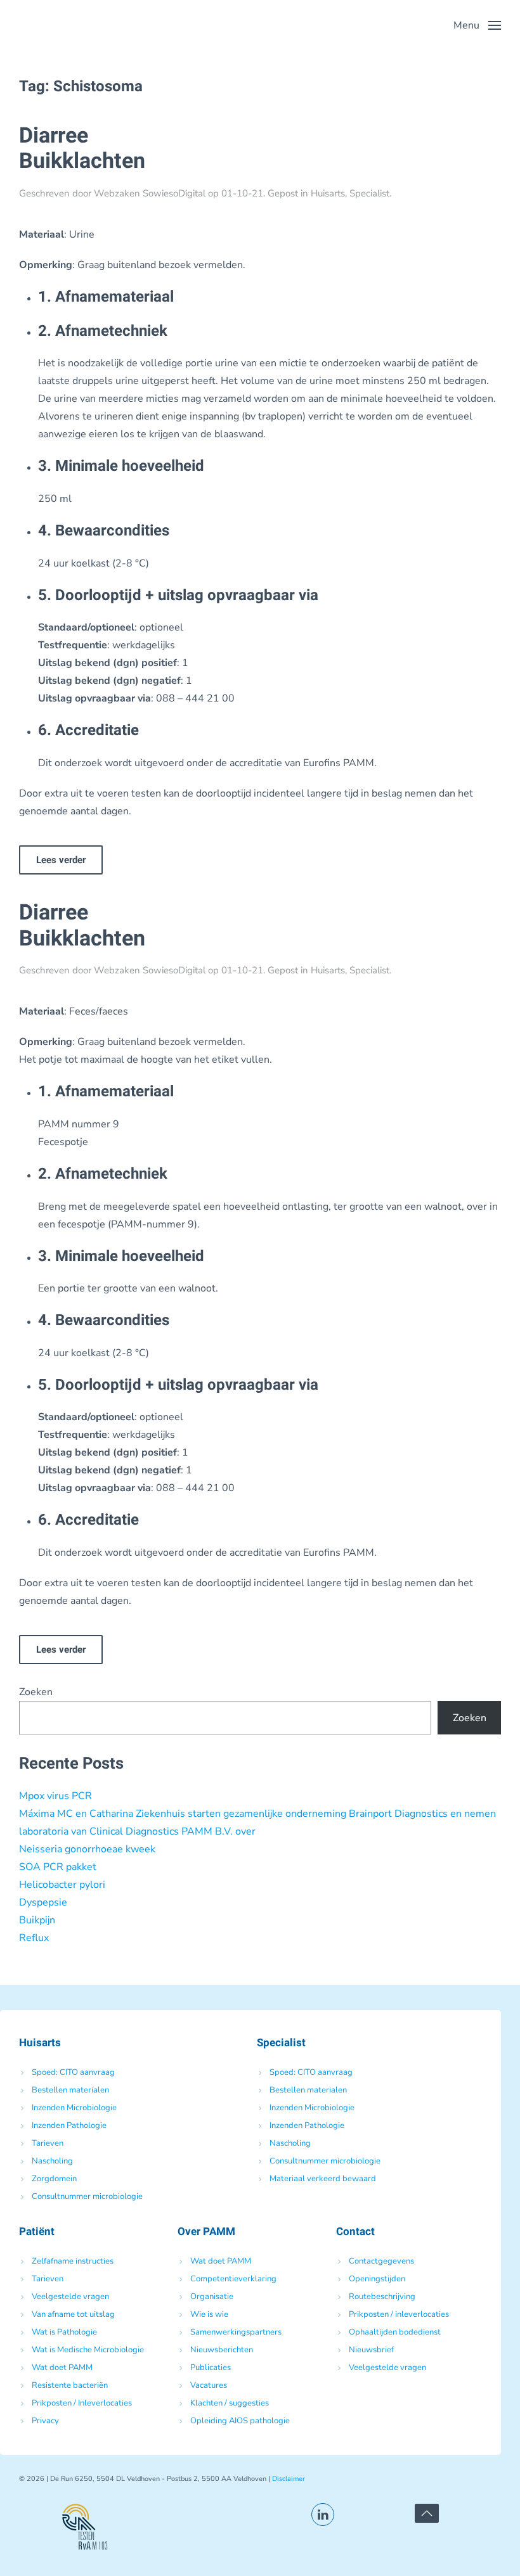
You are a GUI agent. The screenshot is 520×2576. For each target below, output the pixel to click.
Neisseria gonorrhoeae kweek (87, 1849)
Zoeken (36, 1692)
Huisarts (328, 193)
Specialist (369, 193)
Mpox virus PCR (55, 1796)
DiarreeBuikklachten (82, 149)
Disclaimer (289, 2479)
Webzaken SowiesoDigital (150, 193)
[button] (477, 25)
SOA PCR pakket (58, 1867)
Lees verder (61, 860)
